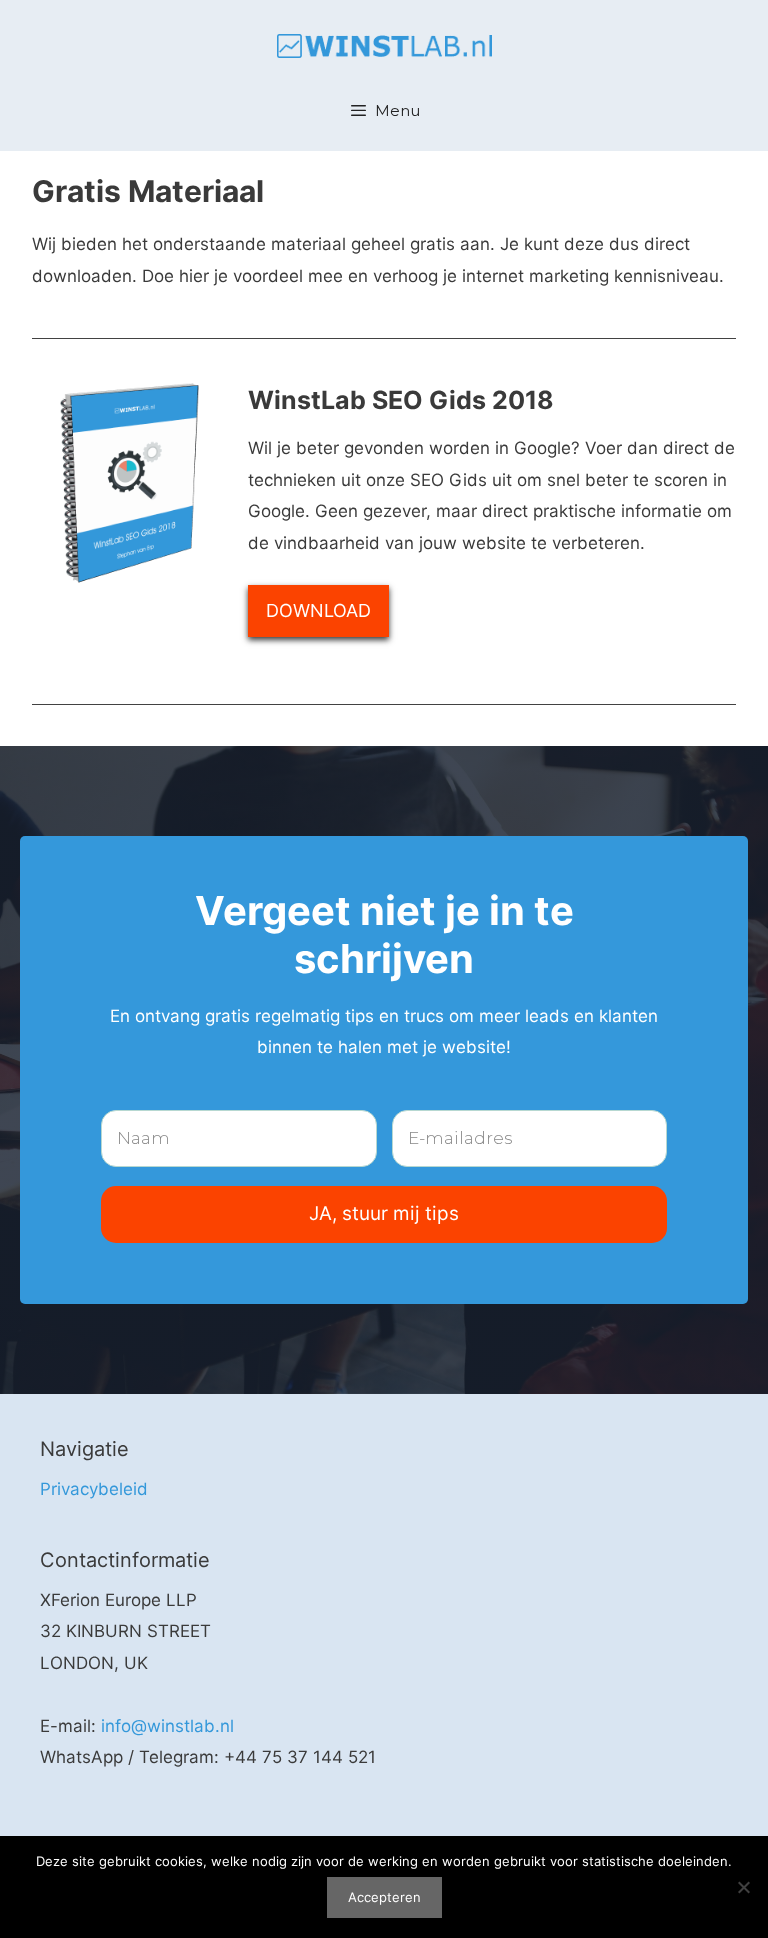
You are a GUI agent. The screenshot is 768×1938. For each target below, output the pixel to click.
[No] (743, 1887)
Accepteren (384, 1897)
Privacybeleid (94, 1489)
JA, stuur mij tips (384, 1213)
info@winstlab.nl (167, 1726)
